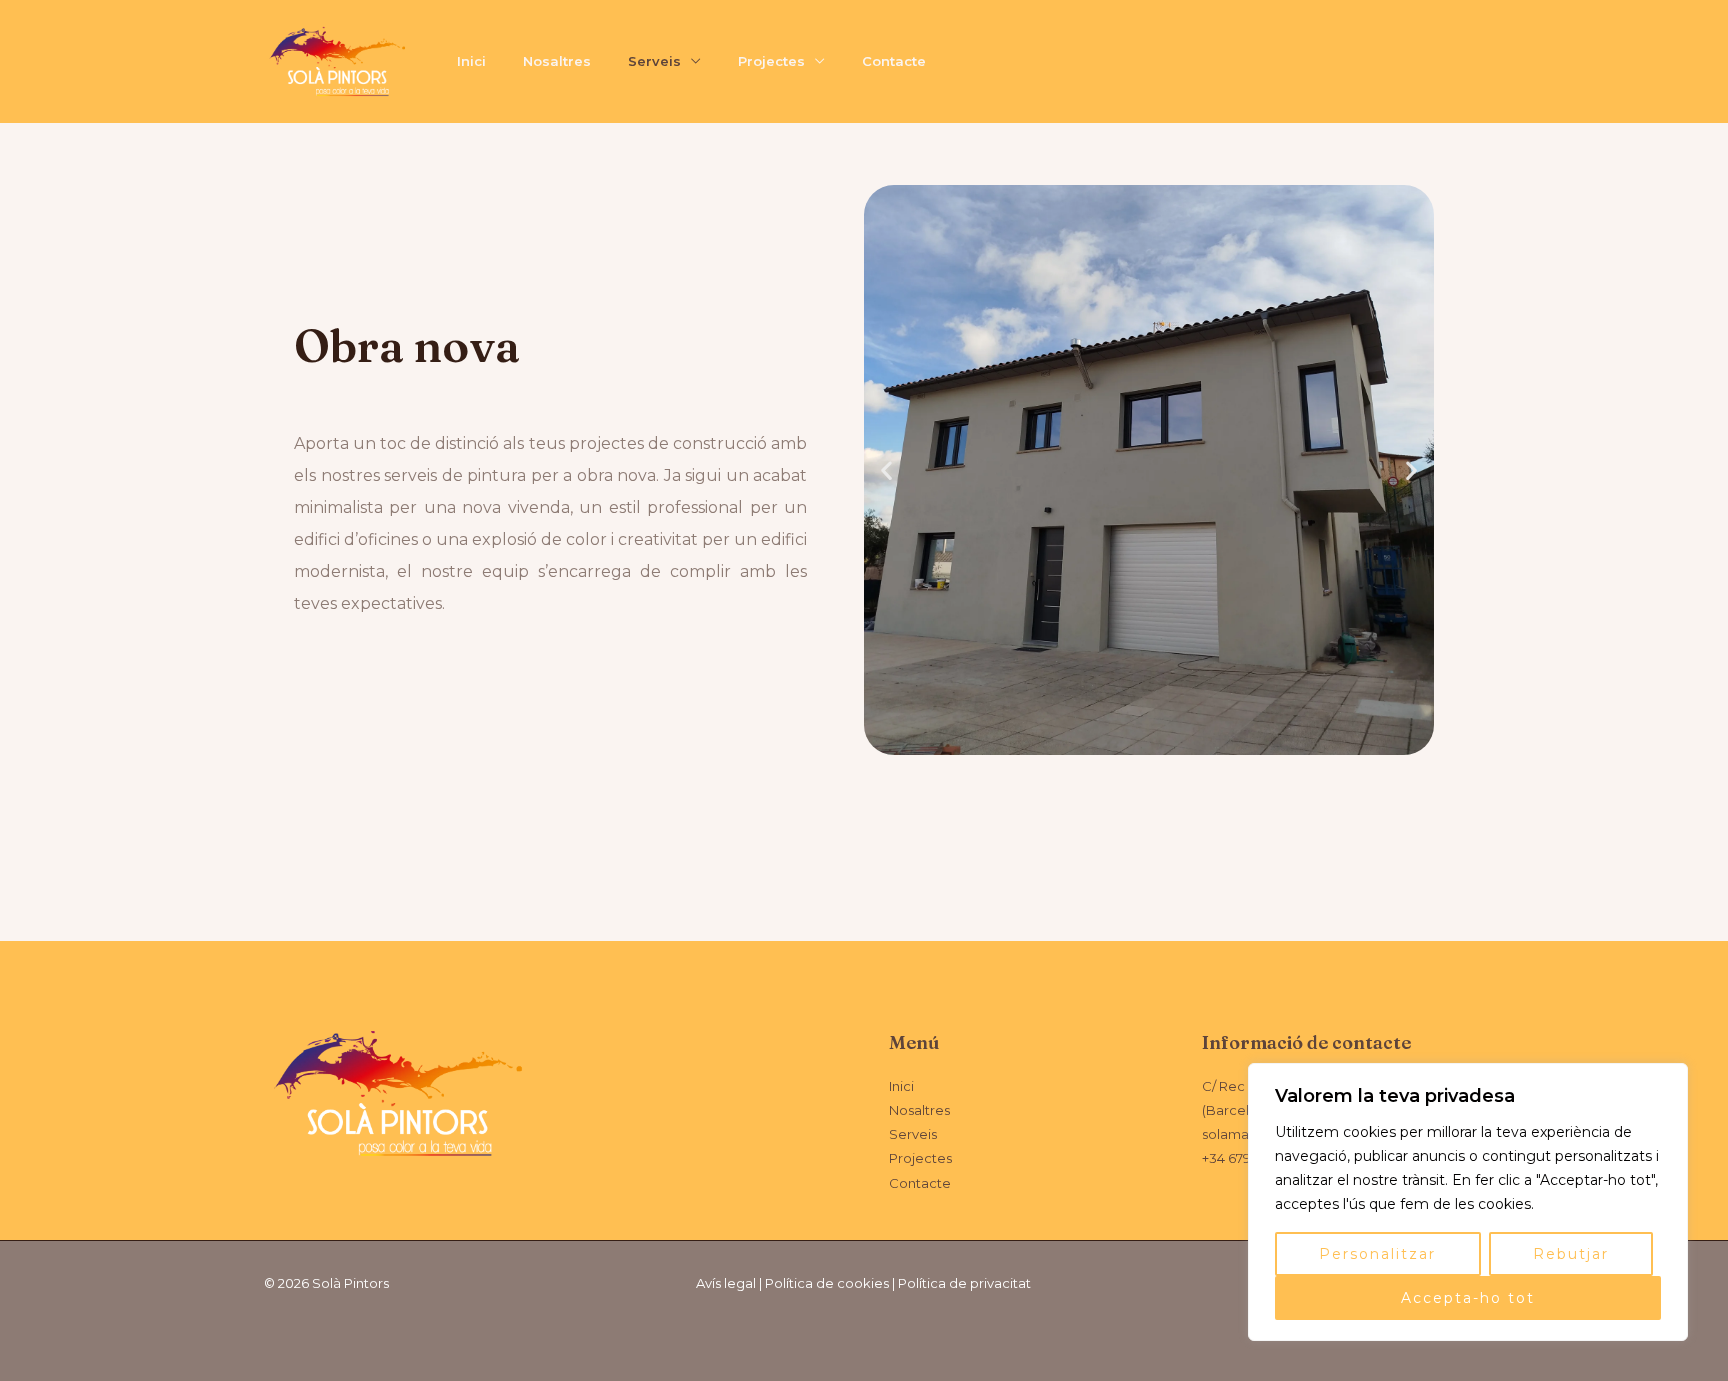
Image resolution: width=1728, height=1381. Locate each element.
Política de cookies (827, 1283)
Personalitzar (1377, 1254)
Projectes (771, 61)
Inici (471, 61)
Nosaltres (557, 61)
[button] (886, 470)
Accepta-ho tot (1468, 1298)
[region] (1468, 1202)
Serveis (654, 61)
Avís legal (726, 1283)
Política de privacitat (964, 1283)
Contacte (894, 61)
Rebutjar (1571, 1254)
